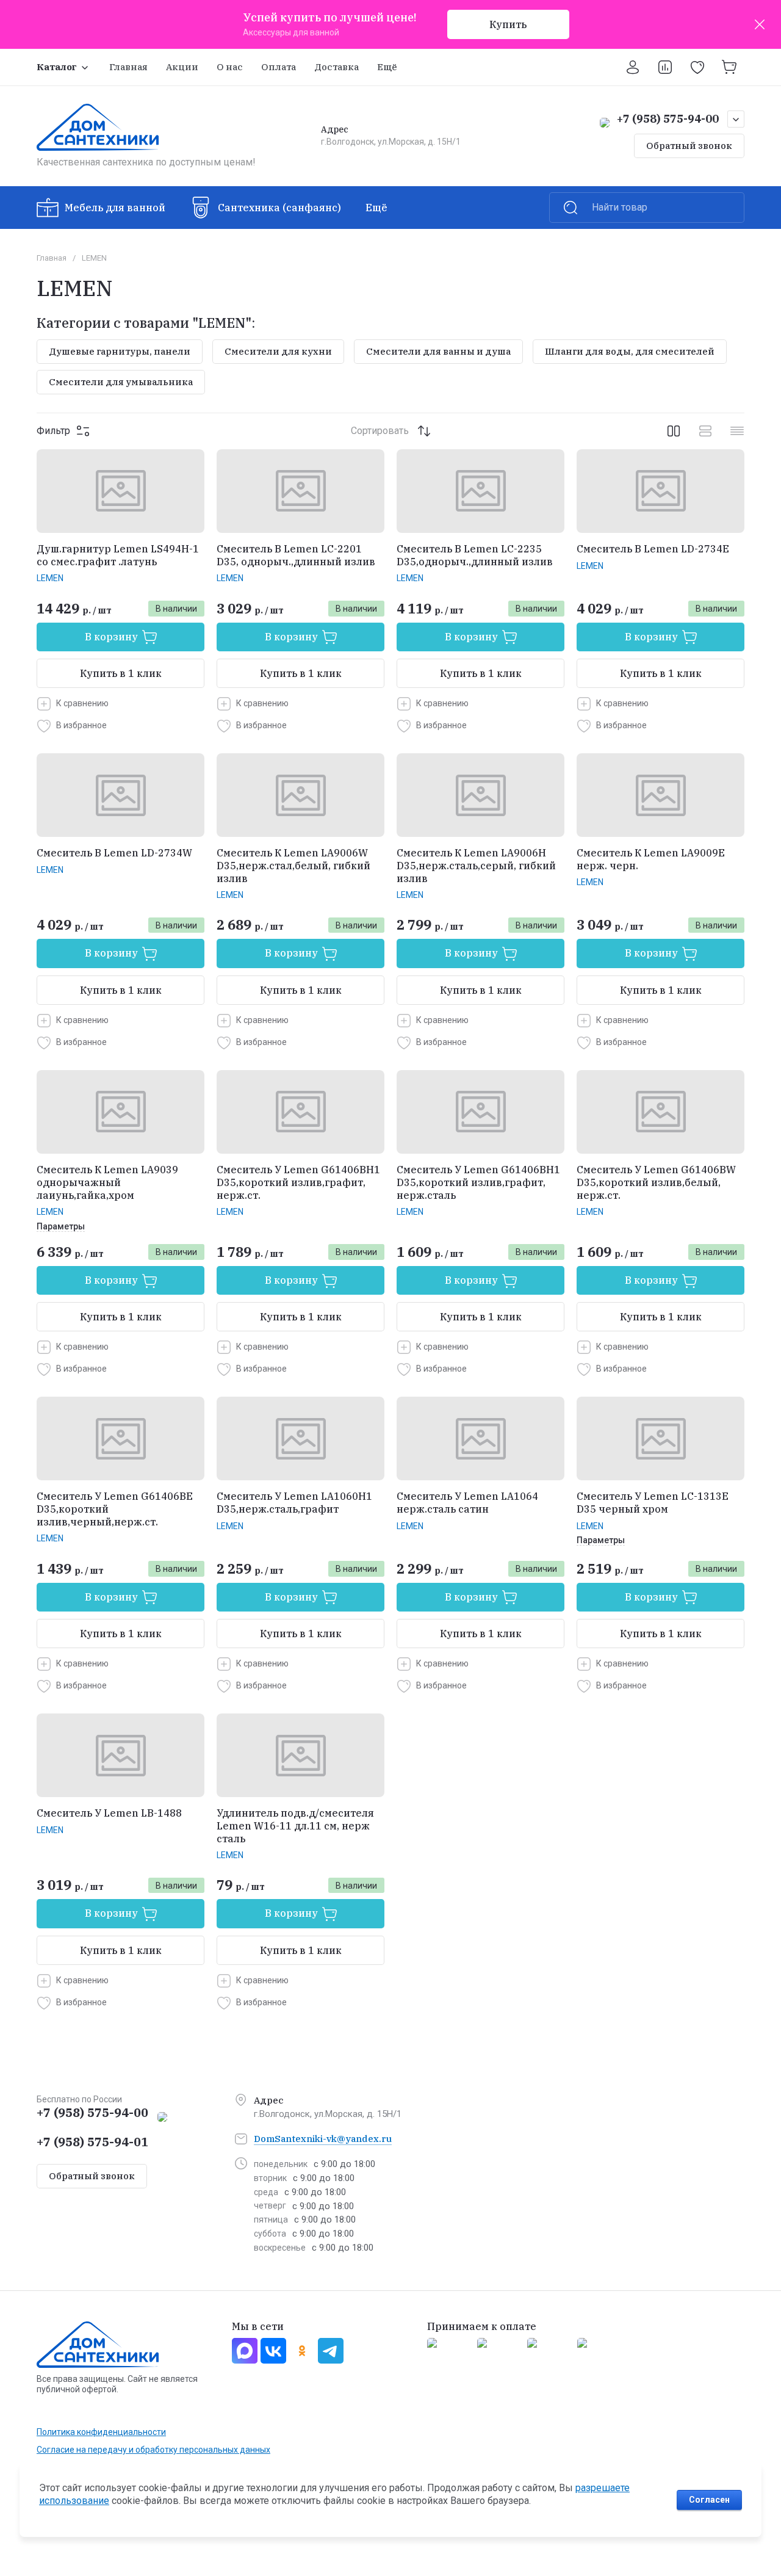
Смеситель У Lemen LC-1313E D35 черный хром (653, 1503)
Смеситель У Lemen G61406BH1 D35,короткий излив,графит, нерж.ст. (298, 1182)
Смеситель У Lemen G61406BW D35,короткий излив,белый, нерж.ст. (656, 1182)
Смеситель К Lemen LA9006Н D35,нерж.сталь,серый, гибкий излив (476, 866)
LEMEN (50, 578)
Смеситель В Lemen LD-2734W (114, 853)
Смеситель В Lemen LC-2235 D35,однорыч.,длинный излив (475, 555)
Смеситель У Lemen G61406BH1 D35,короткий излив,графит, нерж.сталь (478, 1182)
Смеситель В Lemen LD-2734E (653, 549)
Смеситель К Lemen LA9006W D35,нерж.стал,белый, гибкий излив (293, 866)
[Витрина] (674, 431)
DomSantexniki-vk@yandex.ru (323, 2139)
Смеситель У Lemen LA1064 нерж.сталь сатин (467, 1503)
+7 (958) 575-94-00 (668, 119)
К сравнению (82, 703)
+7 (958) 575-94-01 (92, 2142)
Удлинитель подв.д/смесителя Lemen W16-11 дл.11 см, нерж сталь (295, 1826)
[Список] (705, 431)
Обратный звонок (689, 146)
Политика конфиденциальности (101, 2432)
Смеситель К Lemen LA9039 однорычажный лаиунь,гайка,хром (107, 1182)
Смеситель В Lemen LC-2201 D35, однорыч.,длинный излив (296, 555)
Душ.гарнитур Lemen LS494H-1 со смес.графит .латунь (118, 555)
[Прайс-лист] (737, 431)
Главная (52, 258)
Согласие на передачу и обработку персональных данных (153, 2450)
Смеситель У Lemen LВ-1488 (109, 1813)
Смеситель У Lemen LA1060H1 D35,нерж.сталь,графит (294, 1503)
